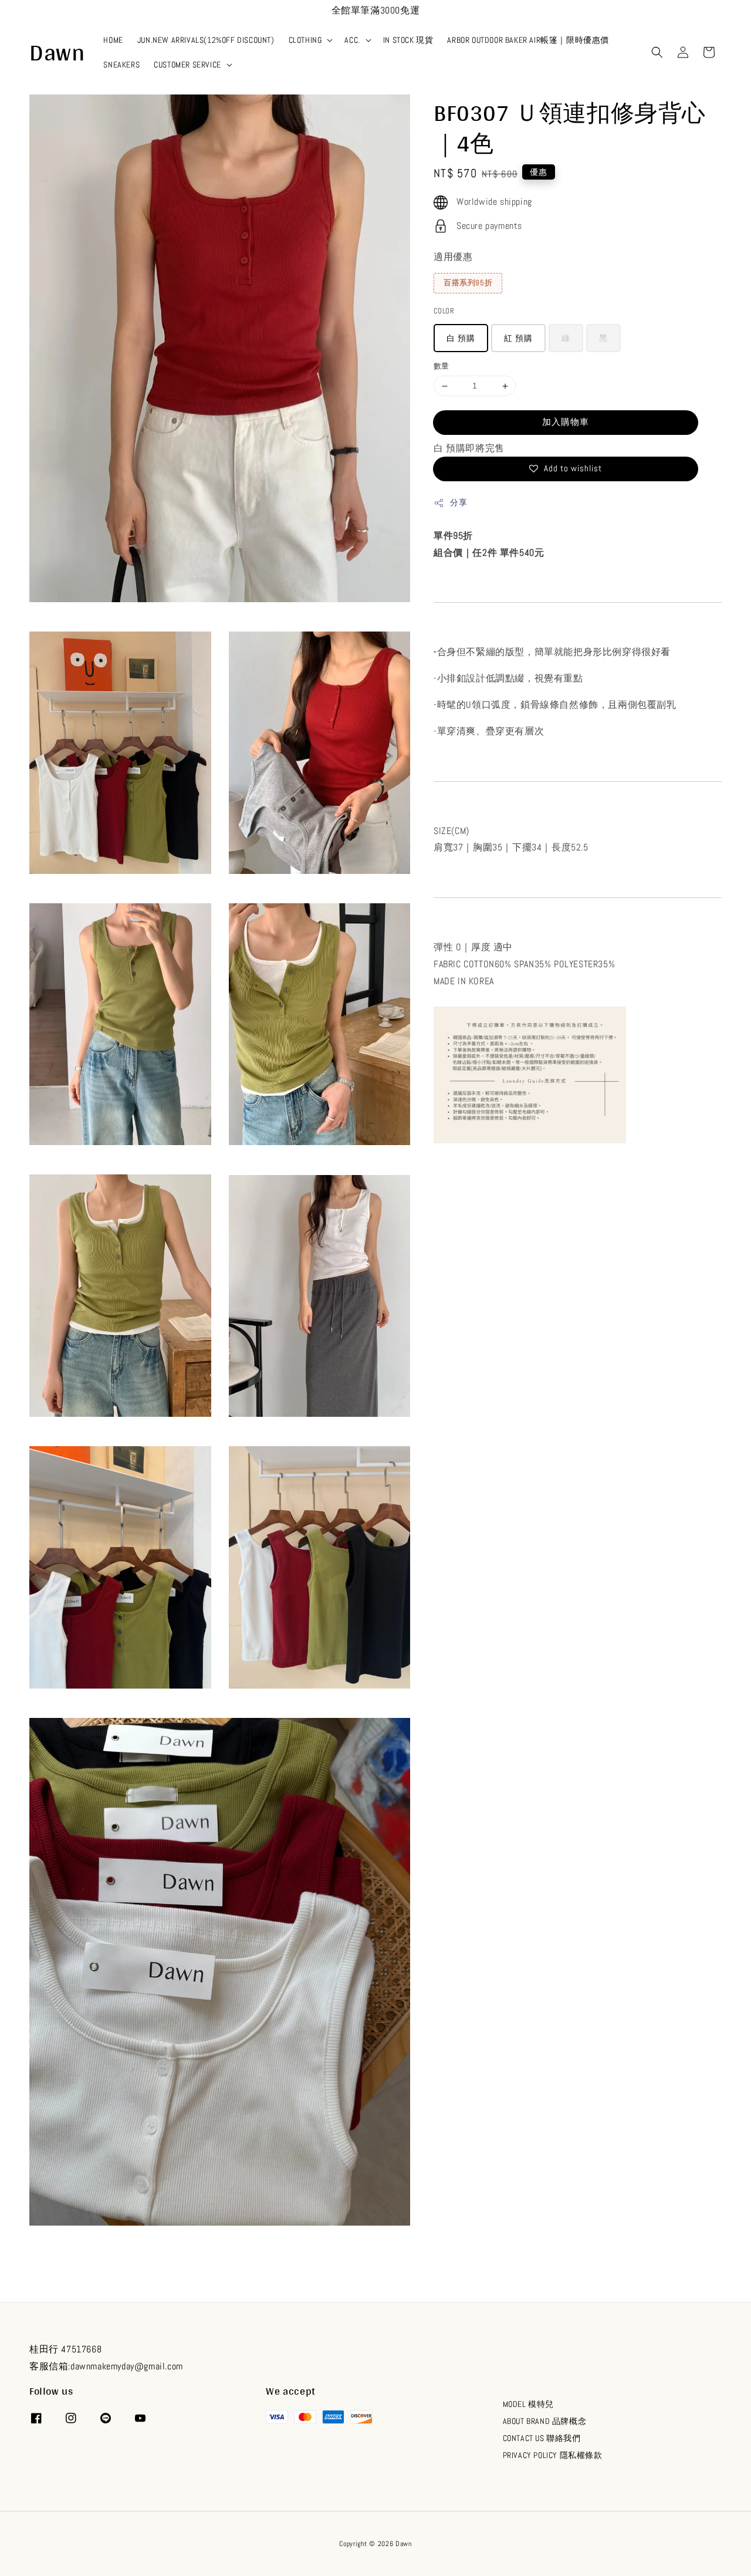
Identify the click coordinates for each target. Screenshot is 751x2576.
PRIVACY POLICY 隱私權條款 (553, 2455)
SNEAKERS (121, 65)
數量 (442, 367)
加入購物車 (566, 422)
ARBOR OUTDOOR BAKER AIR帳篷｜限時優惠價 (528, 40)
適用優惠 (453, 257)
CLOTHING (305, 40)
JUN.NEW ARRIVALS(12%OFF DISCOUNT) (206, 40)
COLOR (444, 311)
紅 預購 (518, 339)
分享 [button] (459, 502)
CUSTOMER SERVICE (187, 65)
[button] (657, 52)
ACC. (352, 40)
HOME (113, 40)
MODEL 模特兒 (528, 2404)
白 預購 (461, 339)
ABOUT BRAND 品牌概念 (545, 2421)
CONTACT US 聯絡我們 (542, 2438)
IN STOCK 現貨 (408, 40)
